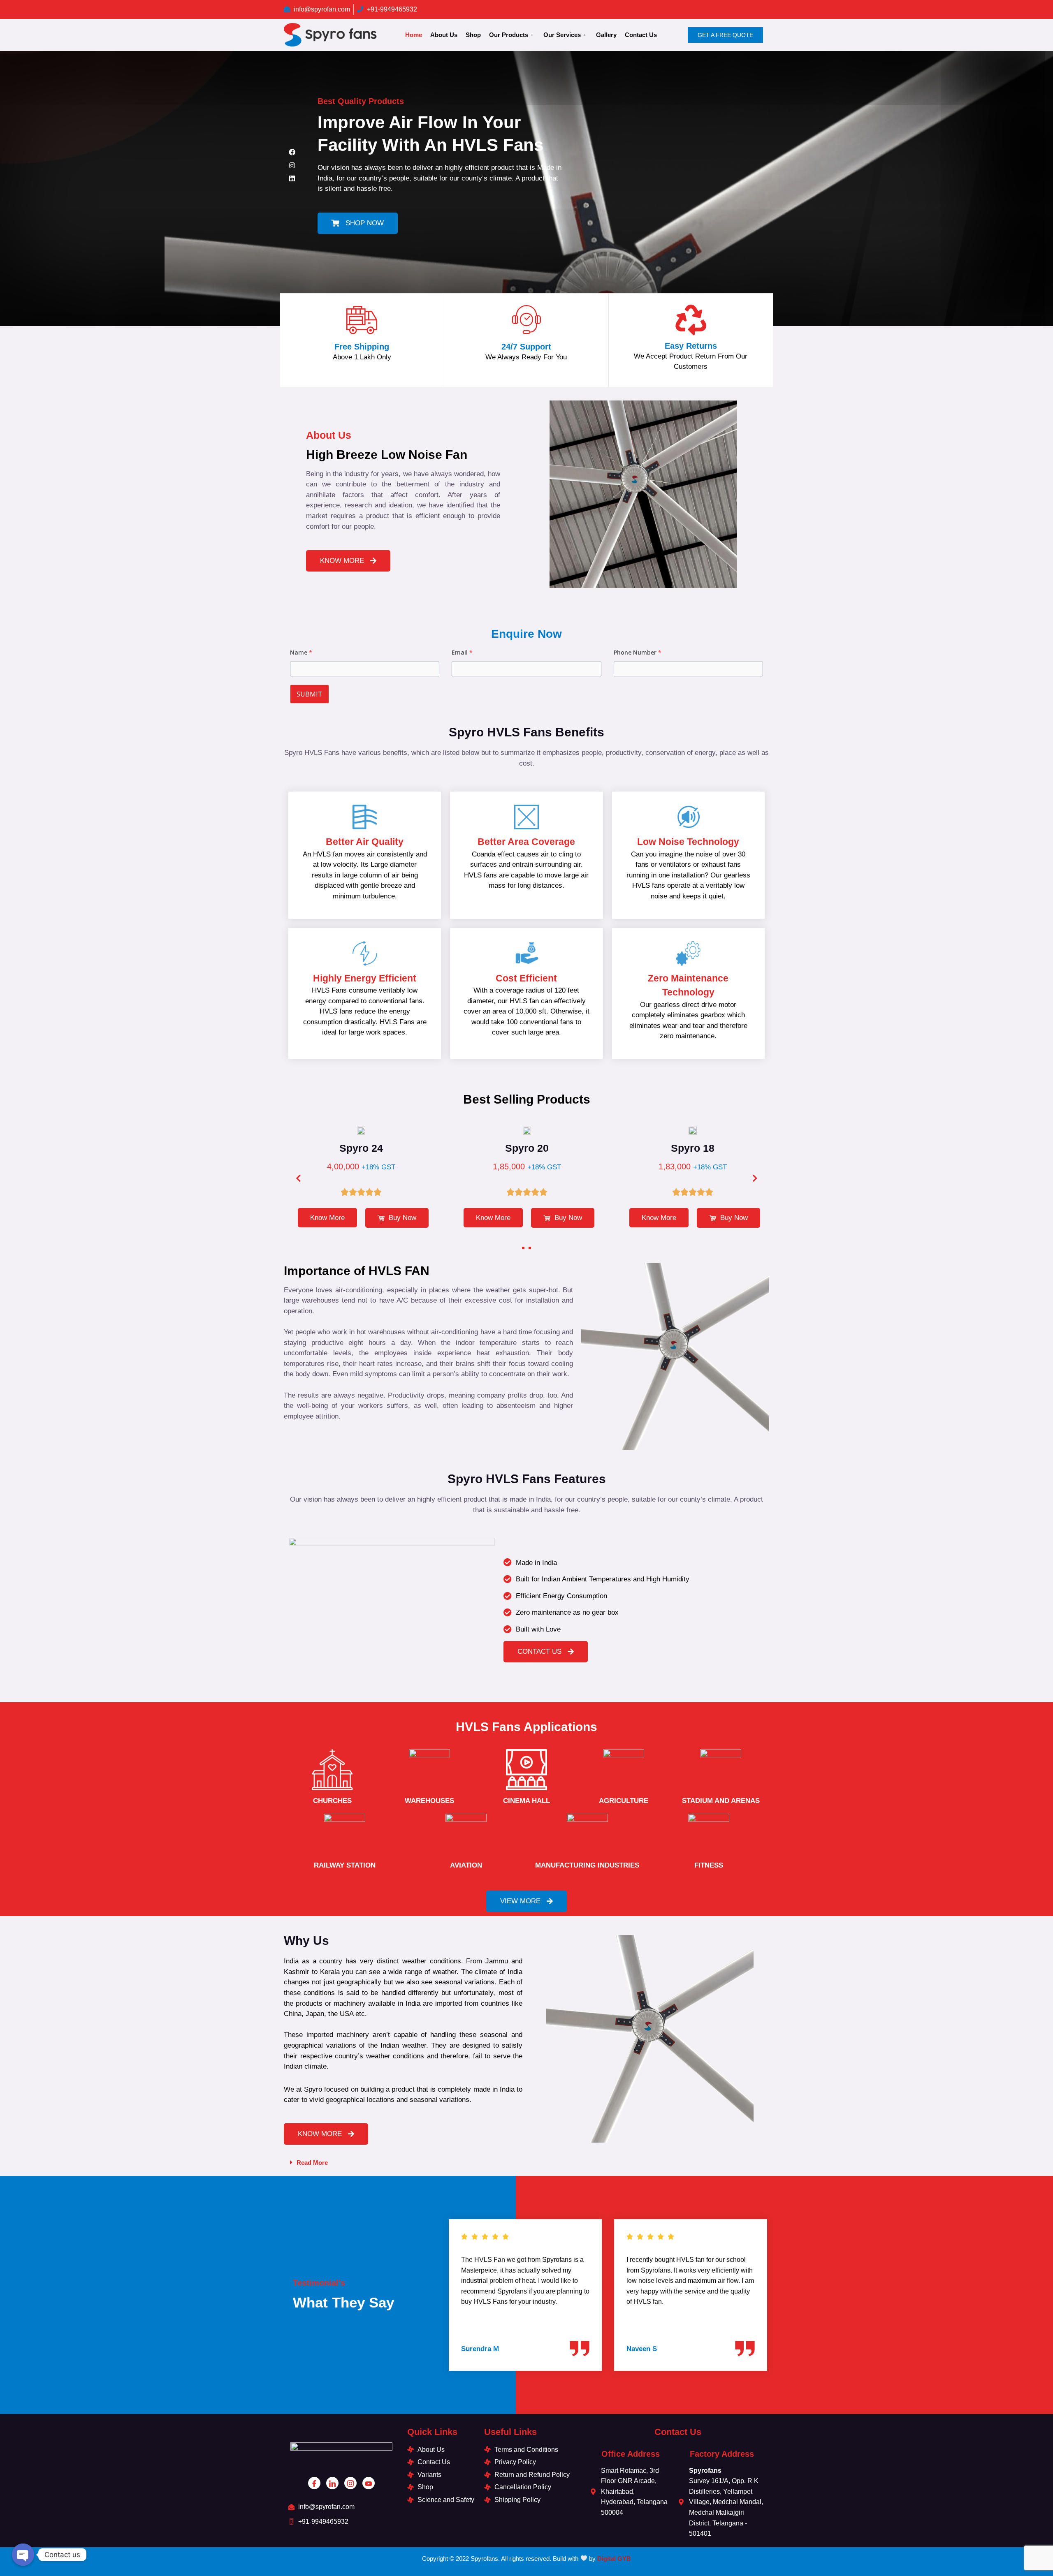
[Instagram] (292, 165)
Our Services (562, 35)
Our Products (509, 35)
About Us (444, 35)
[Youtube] (369, 2483)
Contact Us (641, 35)
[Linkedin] (292, 178)
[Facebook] (292, 152)
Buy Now (405, 1218)
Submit (310, 694)
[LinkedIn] (332, 2483)
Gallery (606, 35)
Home (414, 35)
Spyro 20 (364, 1148)
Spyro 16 (696, 1148)
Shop (473, 35)
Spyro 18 (531, 1148)
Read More (312, 2163)
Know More (331, 1218)
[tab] (526, 2162)
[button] (358, 223)
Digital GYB (614, 2559)
